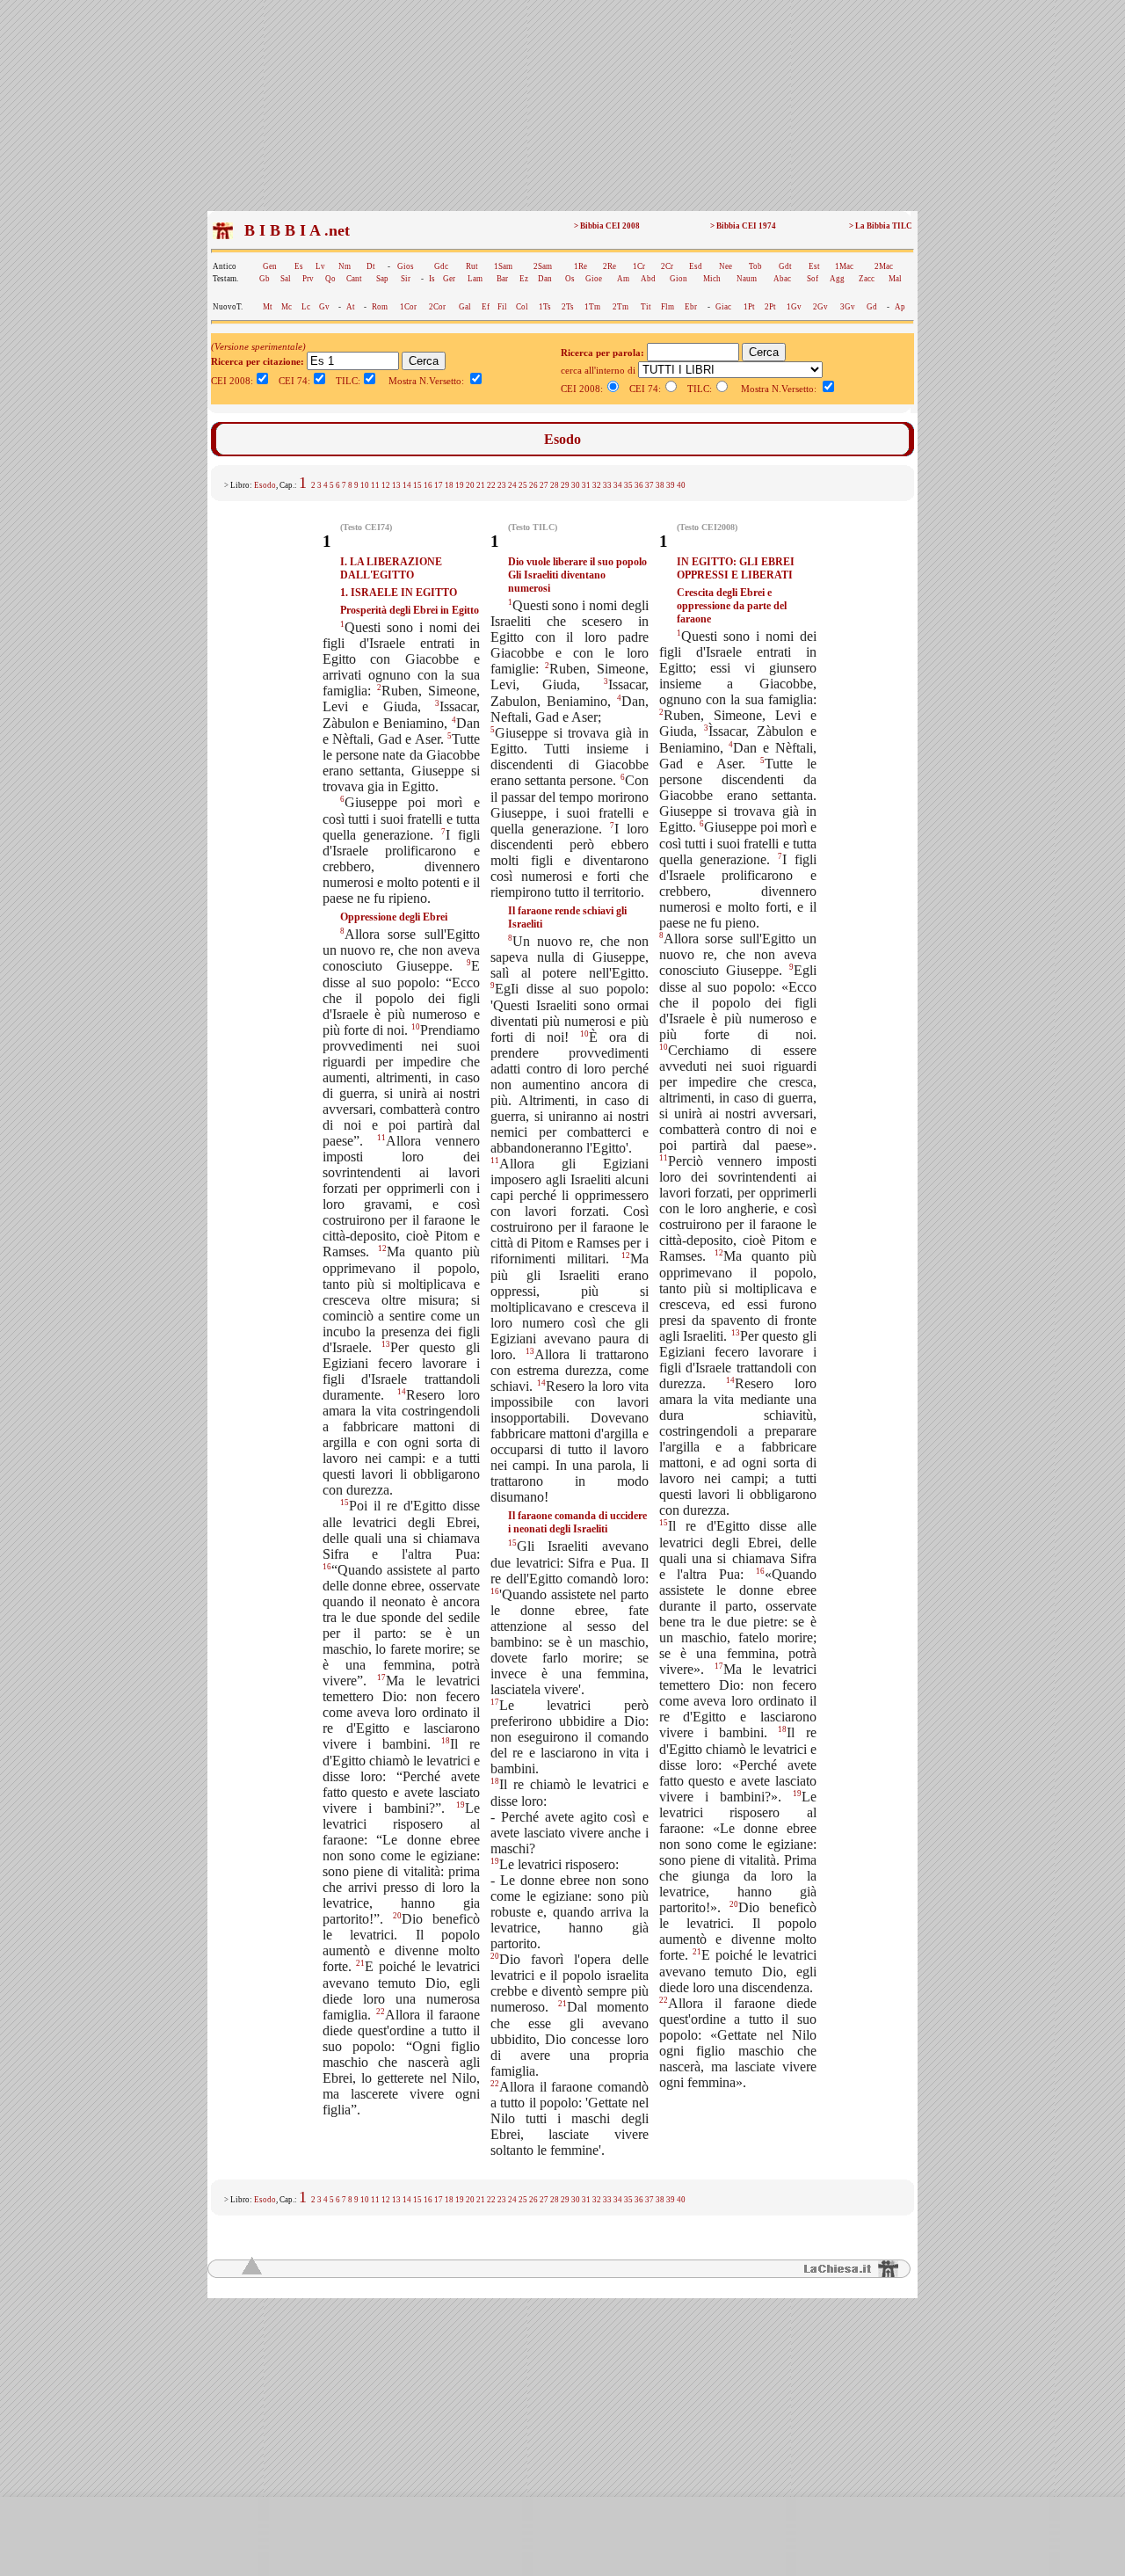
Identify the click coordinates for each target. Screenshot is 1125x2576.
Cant (354, 279)
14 (407, 485)
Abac (782, 279)
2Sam (543, 266)
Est (814, 266)
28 (555, 485)
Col (522, 307)
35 (628, 485)
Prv (308, 279)
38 (660, 485)
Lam (475, 279)
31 (586, 485)
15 (417, 485)
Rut (472, 266)
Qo (330, 279)
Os (570, 279)
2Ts (568, 307)
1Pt (749, 307)
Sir (406, 279)
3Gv (848, 307)
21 (481, 485)
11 (375, 485)
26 (533, 485)
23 (502, 485)
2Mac (884, 266)
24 (512, 485)
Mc (287, 307)
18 (449, 485)
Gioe (594, 279)
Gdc (441, 266)
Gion (679, 279)
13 (396, 485)
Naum (747, 279)
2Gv (820, 307)
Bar (502, 279)
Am (623, 279)
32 (597, 485)
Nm (345, 266)
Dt (371, 266)
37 (650, 485)
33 (607, 485)
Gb (265, 279)
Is (432, 279)
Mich (712, 279)
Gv (324, 307)
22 (491, 485)
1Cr (639, 266)
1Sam (503, 266)
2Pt (770, 307)
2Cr (667, 266)
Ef (486, 307)
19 (460, 485)
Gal (465, 307)
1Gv (794, 307)
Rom (380, 307)
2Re (610, 266)
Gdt (785, 266)
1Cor (408, 307)
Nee (726, 266)
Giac (723, 307)
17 (439, 485)
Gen (270, 266)
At (351, 307)
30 (576, 485)
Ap (900, 307)
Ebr (691, 307)
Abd (648, 279)
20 (470, 485)
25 (523, 485)
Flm (668, 307)
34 (618, 485)
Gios (406, 266)
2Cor (437, 307)
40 (681, 485)
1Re (581, 266)
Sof (813, 279)
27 (544, 485)
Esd (696, 266)
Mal (895, 279)
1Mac (844, 266)
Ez (524, 279)
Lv (320, 266)
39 (671, 485)
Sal (286, 279)
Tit (646, 307)
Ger (449, 279)
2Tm (621, 307)
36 (639, 485)
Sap (382, 279)
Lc (306, 307)
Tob (755, 266)
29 (565, 485)
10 (365, 485)
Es (299, 266)
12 (386, 485)
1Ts (545, 307)
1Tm (592, 307)
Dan (545, 279)
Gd (872, 307)
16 (428, 485)
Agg (837, 279)
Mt (268, 307)
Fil (502, 307)
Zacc (867, 279)
